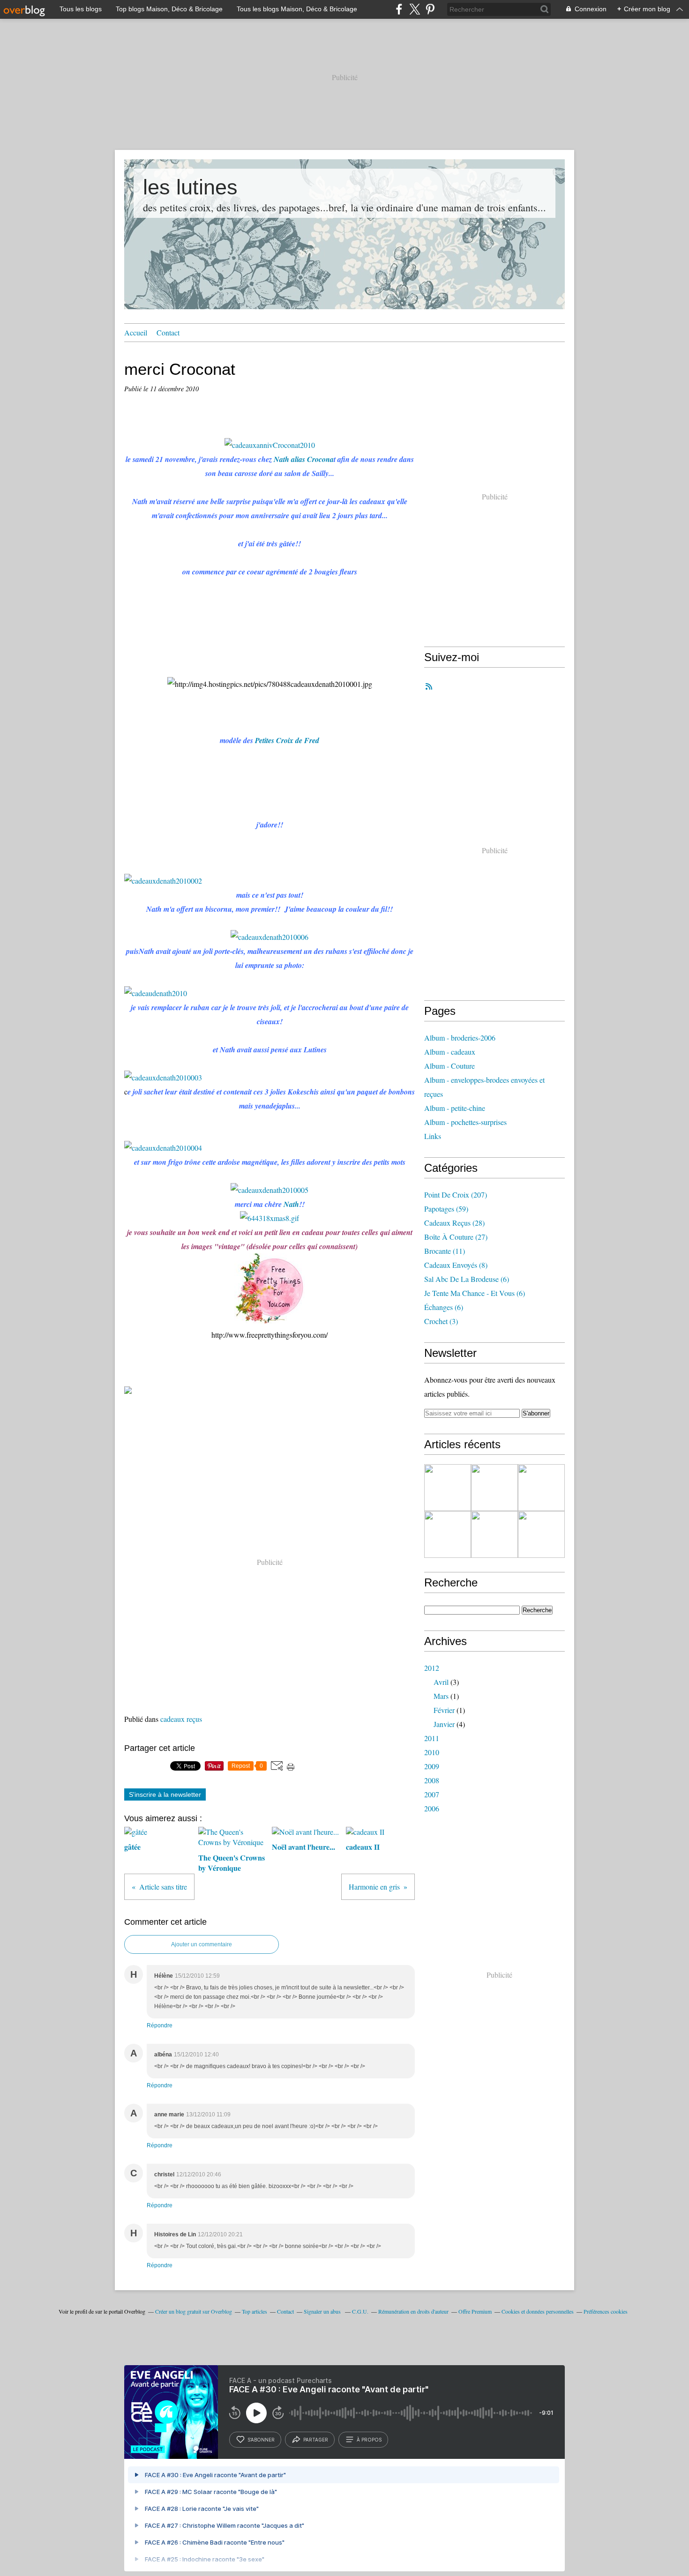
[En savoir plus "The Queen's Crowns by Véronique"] (448, 1534)
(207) (456, 1195)
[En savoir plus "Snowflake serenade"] (541, 1534)
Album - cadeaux (450, 1052)
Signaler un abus (323, 2311)
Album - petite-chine (455, 1108)
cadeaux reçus (181, 1719)
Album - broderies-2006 (460, 1038)
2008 (432, 1780)
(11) (445, 1251)
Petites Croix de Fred (287, 740)
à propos (369, 2440)
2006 (432, 1808)
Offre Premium (475, 2311)
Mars (441, 1696)
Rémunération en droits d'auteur (413, 2311)
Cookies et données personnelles (538, 2311)
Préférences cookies (606, 2311)
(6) (467, 1279)
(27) (456, 1237)
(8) (456, 1265)
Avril (441, 1682)
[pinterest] (430, 9)
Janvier (444, 1724)
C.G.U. (360, 2311)
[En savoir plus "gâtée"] (448, 1488)
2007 (432, 1794)
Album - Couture (449, 1066)
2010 (432, 1752)
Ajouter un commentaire (202, 1944)
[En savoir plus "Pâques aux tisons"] (494, 1488)
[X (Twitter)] (415, 9)
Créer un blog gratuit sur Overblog (194, 2311)
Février (444, 1710)
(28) (454, 1223)
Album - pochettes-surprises (465, 1122)
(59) (446, 1209)
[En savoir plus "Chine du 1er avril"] (541, 1488)
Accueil (136, 332)
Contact (168, 332)
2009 (432, 1766)
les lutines (190, 187)
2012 (432, 1668)
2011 (432, 1738)
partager (316, 2440)
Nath (291, 1204)
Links (433, 1136)
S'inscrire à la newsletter (165, 1794)
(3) (441, 1321)
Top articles (255, 2311)
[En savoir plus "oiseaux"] (494, 1534)
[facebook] (399, 9)
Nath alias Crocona (304, 459)
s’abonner (261, 2440)
